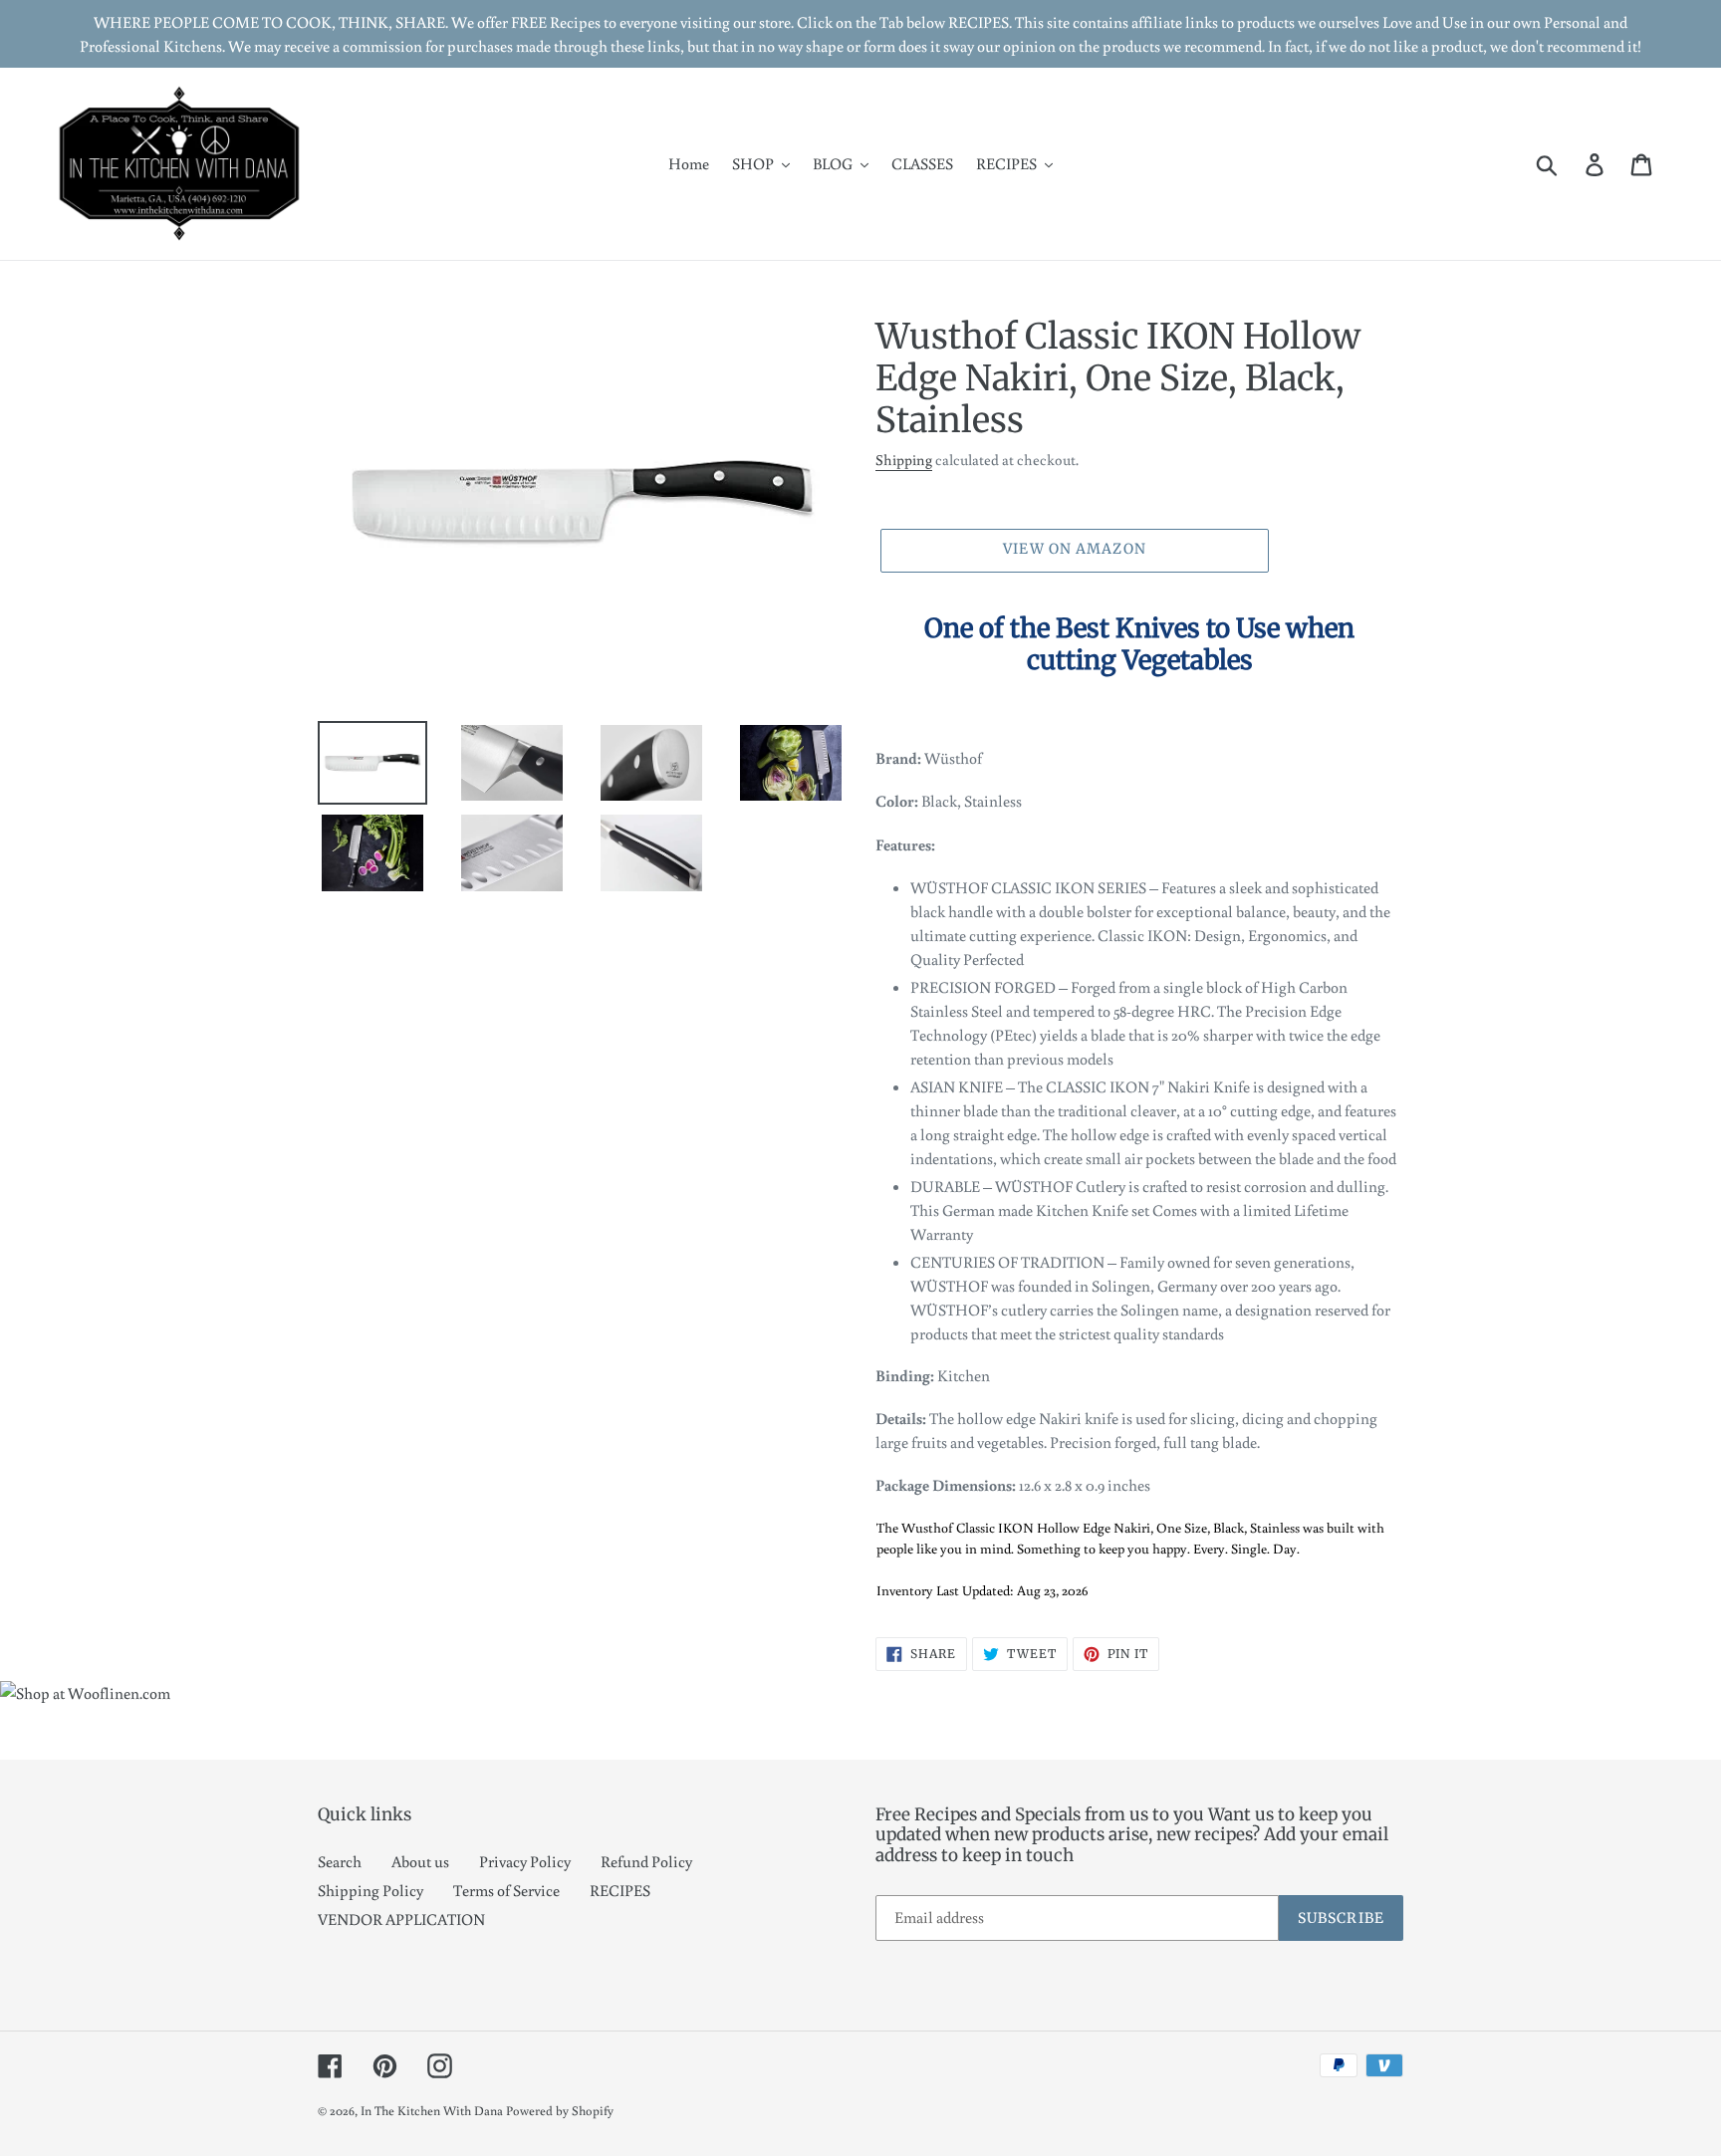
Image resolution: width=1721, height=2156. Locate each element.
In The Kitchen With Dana (432, 2111)
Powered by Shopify (560, 2111)
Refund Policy (646, 1861)
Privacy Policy (525, 1861)
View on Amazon (1075, 549)
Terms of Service (506, 1890)
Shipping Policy (370, 1890)
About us (420, 1861)
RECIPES (620, 1890)
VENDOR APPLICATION (401, 1919)
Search (340, 1861)
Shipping (904, 460)
